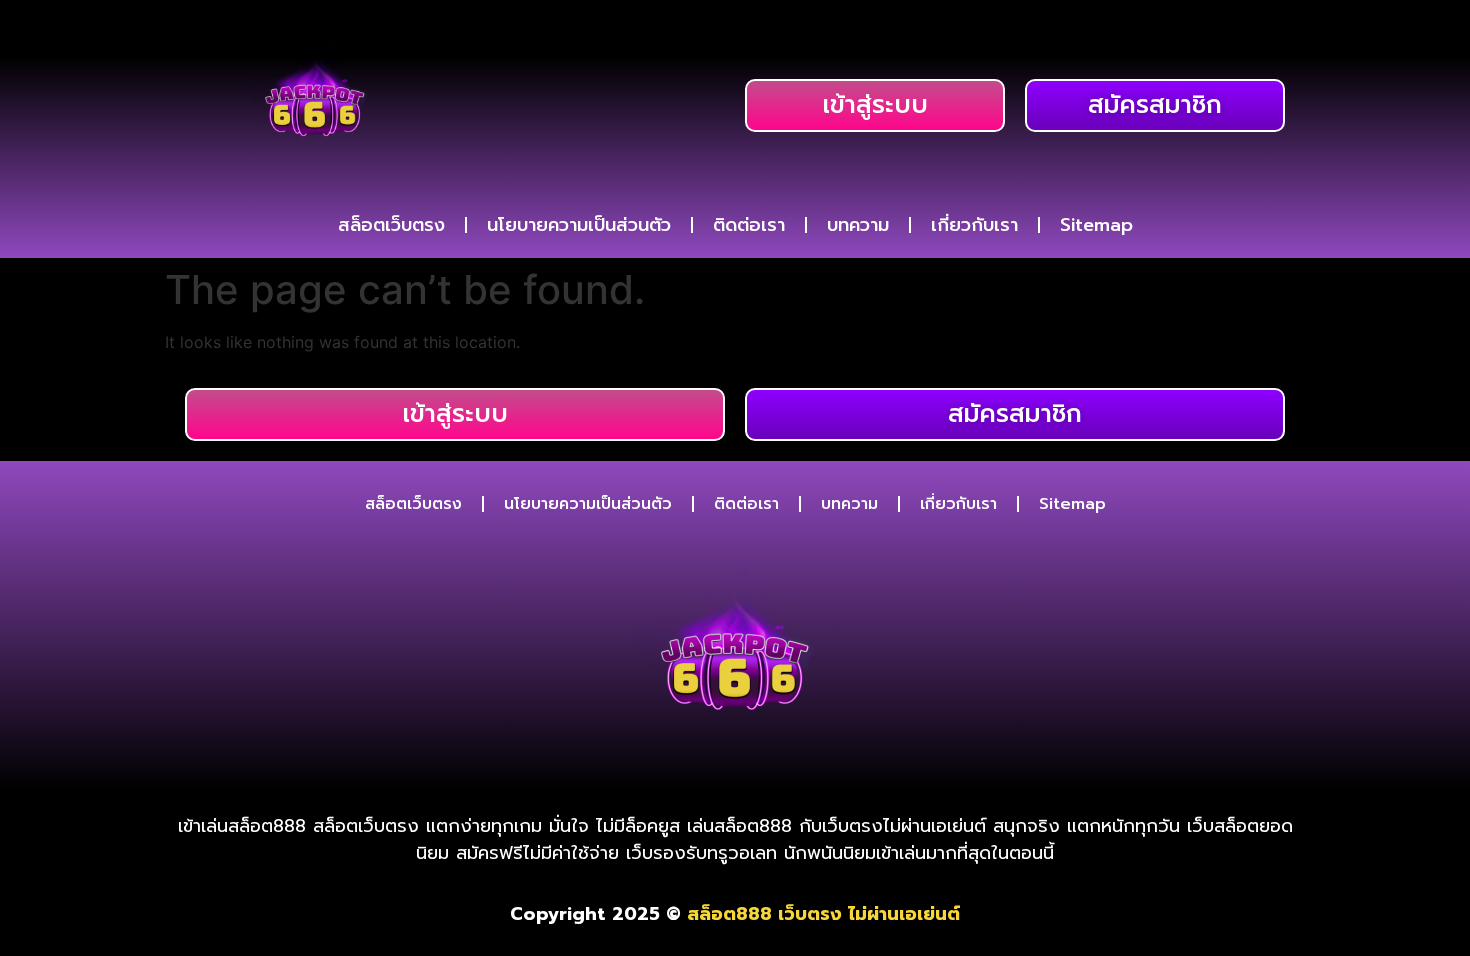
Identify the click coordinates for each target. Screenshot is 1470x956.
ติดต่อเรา (749, 225)
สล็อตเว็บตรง (391, 225)
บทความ (858, 225)
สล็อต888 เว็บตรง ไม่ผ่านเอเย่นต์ (823, 914)
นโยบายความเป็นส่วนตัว (579, 225)
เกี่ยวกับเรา (974, 225)
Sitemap (1096, 225)
